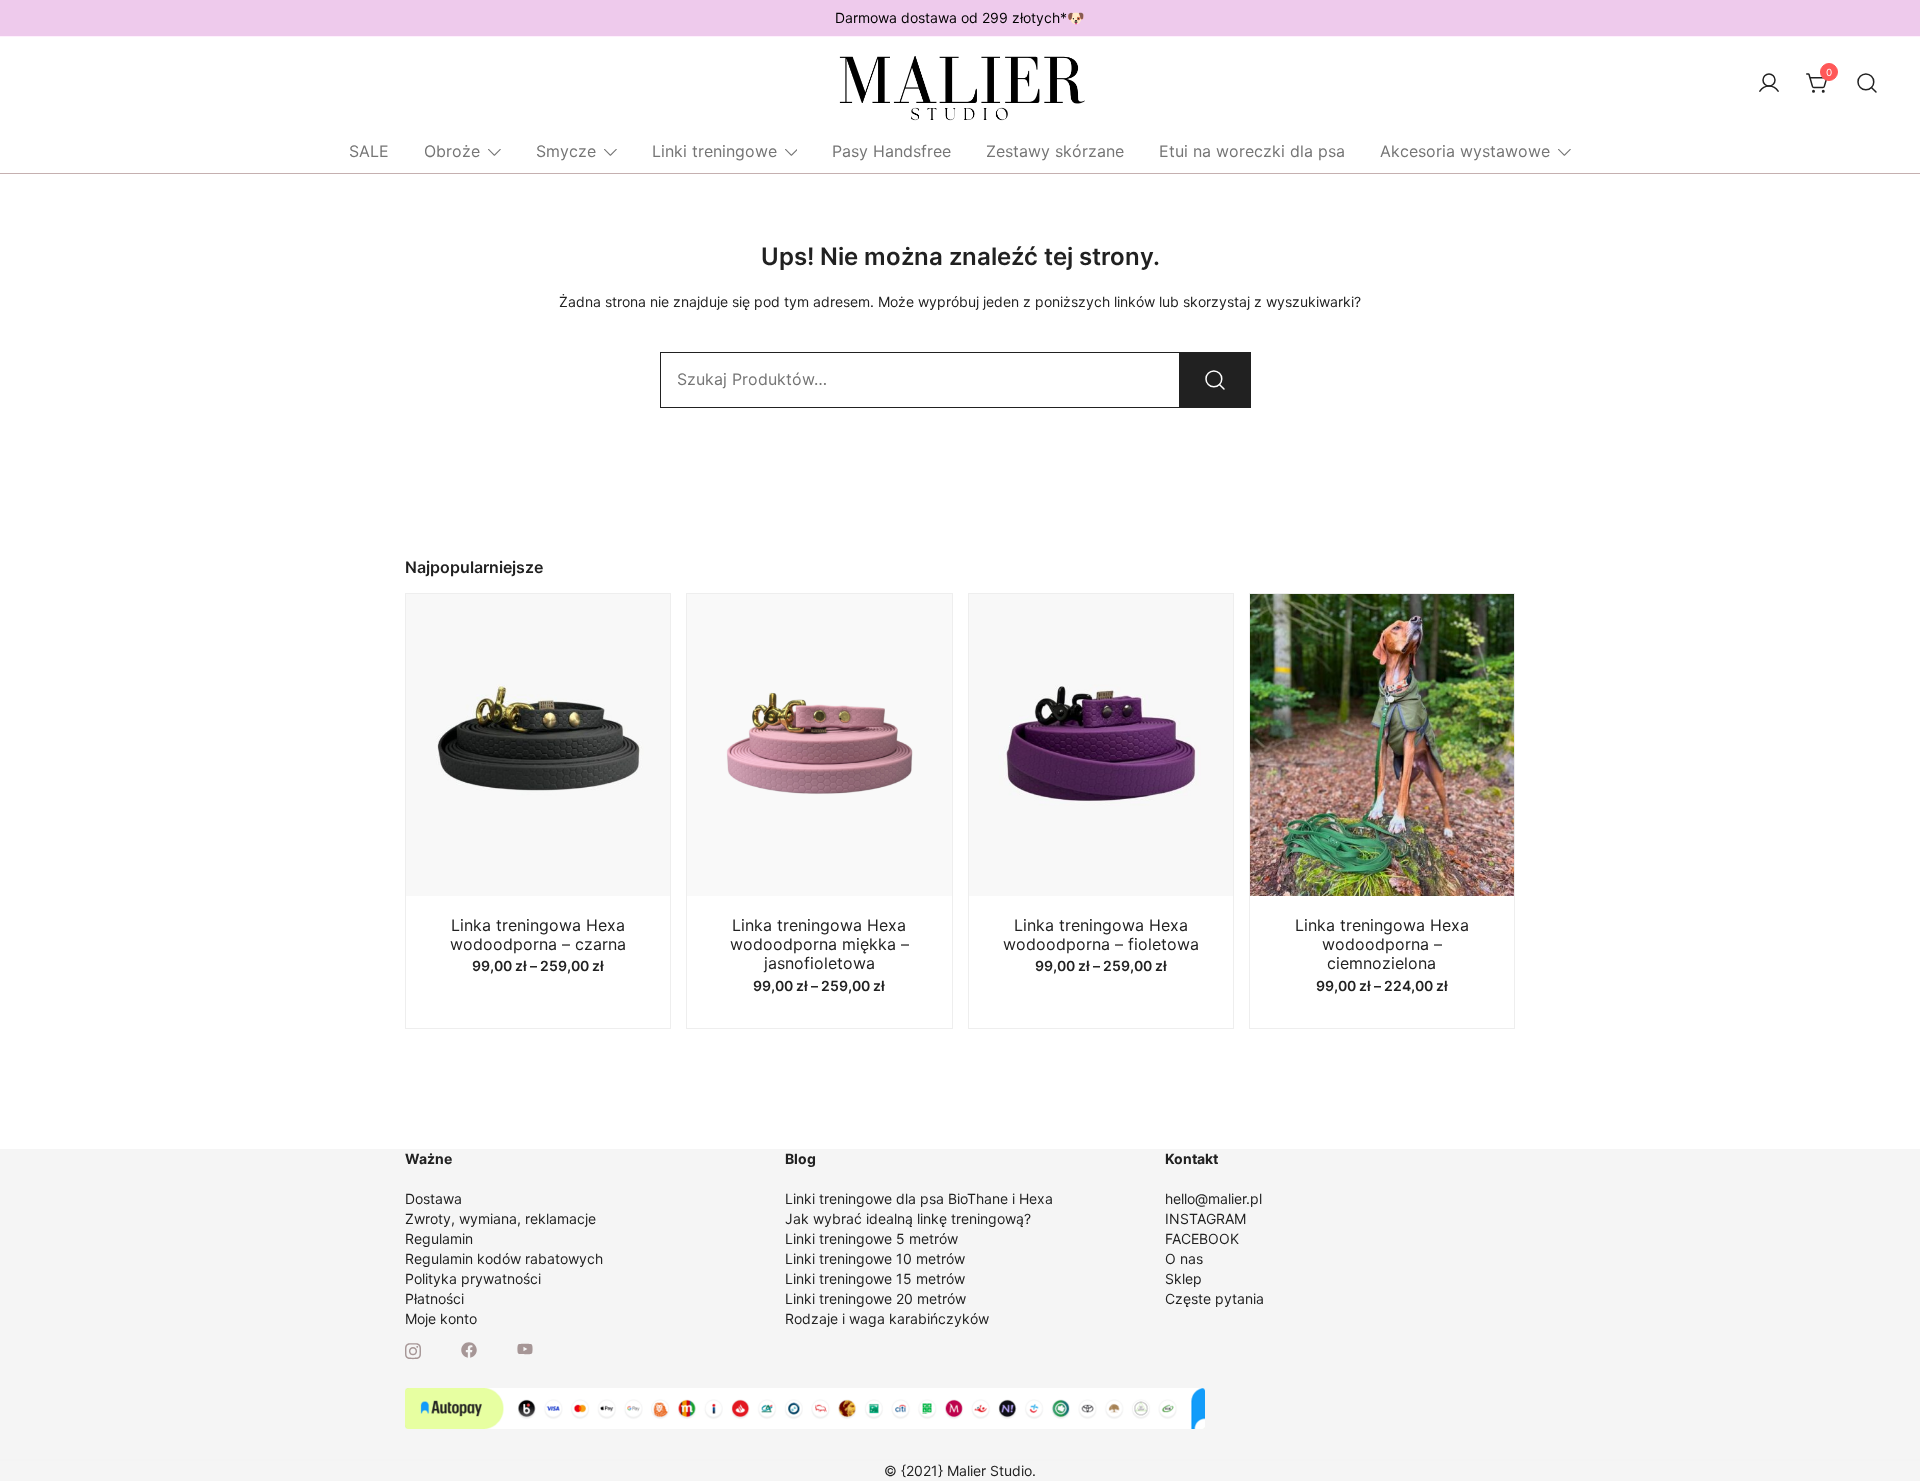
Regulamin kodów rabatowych (504, 1258)
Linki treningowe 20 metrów (875, 1298)
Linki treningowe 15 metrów (875, 1278)
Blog (800, 1158)
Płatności (434, 1298)
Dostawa (433, 1198)
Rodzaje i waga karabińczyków (887, 1318)
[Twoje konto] (1769, 84)
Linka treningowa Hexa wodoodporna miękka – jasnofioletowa (819, 944)
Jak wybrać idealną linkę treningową (904, 1218)
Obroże (452, 151)
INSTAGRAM (1205, 1218)
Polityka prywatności (473, 1278)
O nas (1184, 1258)
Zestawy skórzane (1055, 151)
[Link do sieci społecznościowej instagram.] (413, 1348)
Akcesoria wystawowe (1465, 151)
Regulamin (439, 1238)
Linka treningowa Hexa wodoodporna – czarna (538, 934)
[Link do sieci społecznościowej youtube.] (525, 1348)
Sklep (1183, 1278)
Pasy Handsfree (891, 151)
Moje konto (441, 1318)
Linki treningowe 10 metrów (875, 1258)
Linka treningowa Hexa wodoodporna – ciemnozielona (1382, 944)
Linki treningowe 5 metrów (871, 1238)
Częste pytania (1214, 1298)
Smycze (566, 151)
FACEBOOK (1202, 1238)
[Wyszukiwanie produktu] (1867, 83)
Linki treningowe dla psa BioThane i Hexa (919, 1198)
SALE (369, 151)
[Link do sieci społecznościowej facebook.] (469, 1348)
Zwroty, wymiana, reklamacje (500, 1218)
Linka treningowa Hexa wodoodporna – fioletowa (1101, 934)
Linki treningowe (714, 151)
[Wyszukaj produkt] (1215, 380)
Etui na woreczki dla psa (1252, 151)
